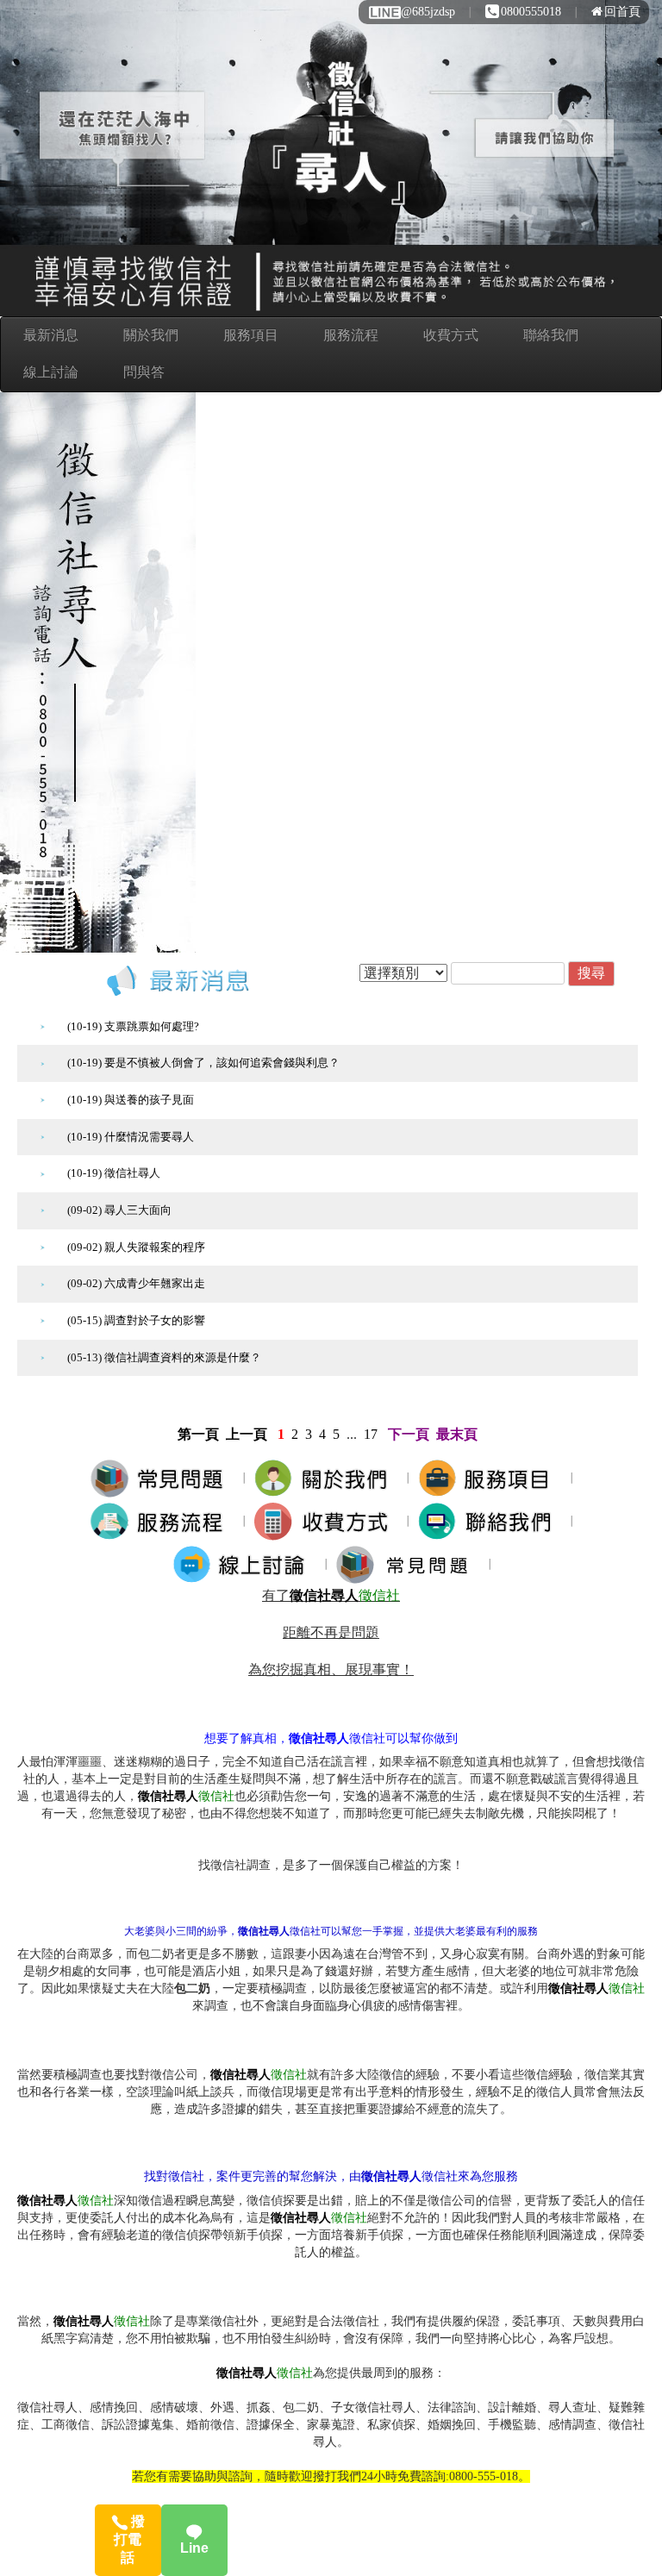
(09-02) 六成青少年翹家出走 (136, 1283)
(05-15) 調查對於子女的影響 (136, 1320)
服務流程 (351, 335)
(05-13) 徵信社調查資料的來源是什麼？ (164, 1357)
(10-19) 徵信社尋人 (114, 1173)
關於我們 (151, 335)
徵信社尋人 (324, 1595)
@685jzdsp (428, 12)
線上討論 (51, 372)
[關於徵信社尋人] (326, 1477)
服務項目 (251, 335)
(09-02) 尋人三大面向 (119, 1210)
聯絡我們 (551, 335)
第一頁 (198, 1434)
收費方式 (451, 335)
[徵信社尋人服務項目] (490, 1477)
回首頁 (622, 12)
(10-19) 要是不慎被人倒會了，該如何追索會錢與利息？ (203, 1063)
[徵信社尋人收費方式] (326, 1520)
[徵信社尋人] (162, 1477)
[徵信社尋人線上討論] (244, 1563)
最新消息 (51, 335)
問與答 (144, 372)
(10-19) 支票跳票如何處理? (133, 1026)
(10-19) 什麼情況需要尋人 (131, 1137)
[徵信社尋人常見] (408, 1563)
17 (371, 1434)
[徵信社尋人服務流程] (162, 1520)
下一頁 (409, 1434)
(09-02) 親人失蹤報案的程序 (136, 1247)
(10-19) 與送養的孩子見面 (131, 1100)
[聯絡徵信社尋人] (490, 1520)
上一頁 (247, 1434)
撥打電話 (129, 2539)
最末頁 (457, 1434)
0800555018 (531, 12)
